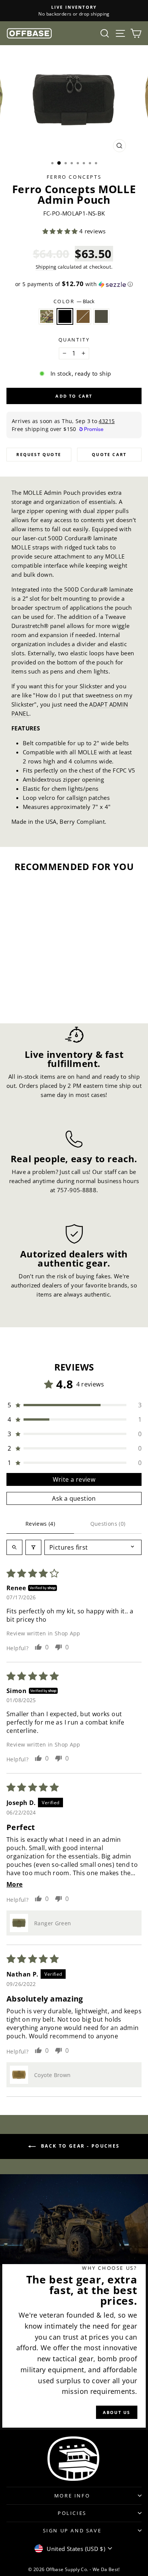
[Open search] (14, 1547)
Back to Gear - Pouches (79, 2146)
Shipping (46, 267)
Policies (72, 2513)
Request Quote (39, 454)
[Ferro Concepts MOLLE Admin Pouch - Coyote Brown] (37, 997)
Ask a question (74, 1498)
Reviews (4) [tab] (40, 1524)
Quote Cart (109, 454)
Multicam (47, 316)
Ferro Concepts (74, 177)
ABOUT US (117, 2412)
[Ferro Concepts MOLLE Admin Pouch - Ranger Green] (45, 997)
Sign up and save (72, 2530)
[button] (61, 231)
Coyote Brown (83, 316)
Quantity (74, 340)
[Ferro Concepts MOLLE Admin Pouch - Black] (28, 997)
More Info (72, 2496)
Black (65, 316)
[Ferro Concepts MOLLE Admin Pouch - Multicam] (19, 997)
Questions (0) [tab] (108, 1524)
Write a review (74, 1479)
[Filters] (33, 1547)
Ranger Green (101, 316)
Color (74, 301)
